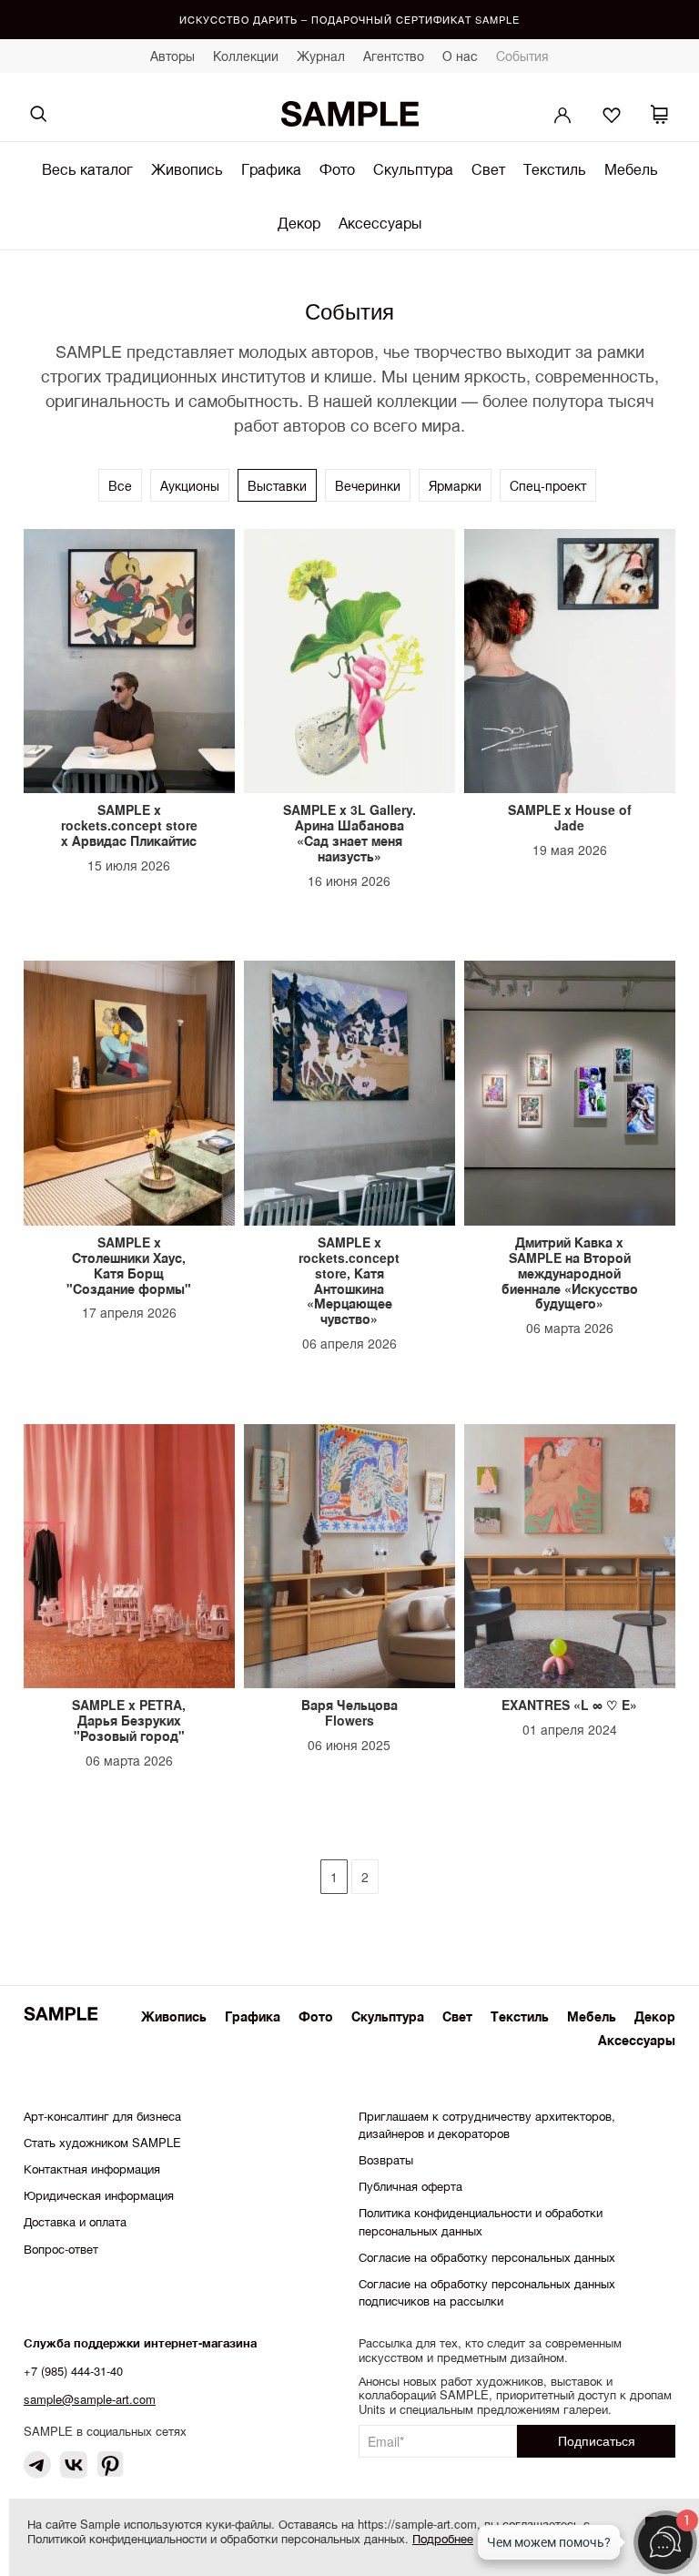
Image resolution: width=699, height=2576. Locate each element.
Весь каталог (87, 169)
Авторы (172, 56)
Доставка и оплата (75, 2221)
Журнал (321, 56)
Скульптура (413, 169)
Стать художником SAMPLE (102, 2142)
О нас (460, 56)
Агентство (394, 56)
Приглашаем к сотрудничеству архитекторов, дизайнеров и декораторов (487, 2124)
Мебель (631, 169)
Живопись (187, 169)
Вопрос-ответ (61, 2249)
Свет (488, 169)
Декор (299, 223)
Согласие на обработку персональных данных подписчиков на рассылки (487, 2292)
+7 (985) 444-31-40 (73, 2371)
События (522, 56)
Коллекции (246, 56)
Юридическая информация (99, 2195)
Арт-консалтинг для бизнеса (102, 2116)
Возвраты (386, 2159)
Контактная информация (92, 2169)
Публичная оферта (410, 2186)
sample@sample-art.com (90, 2399)
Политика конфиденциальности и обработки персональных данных (481, 2221)
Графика (271, 169)
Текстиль (555, 169)
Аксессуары (380, 223)
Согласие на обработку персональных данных (487, 2257)
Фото (337, 169)
